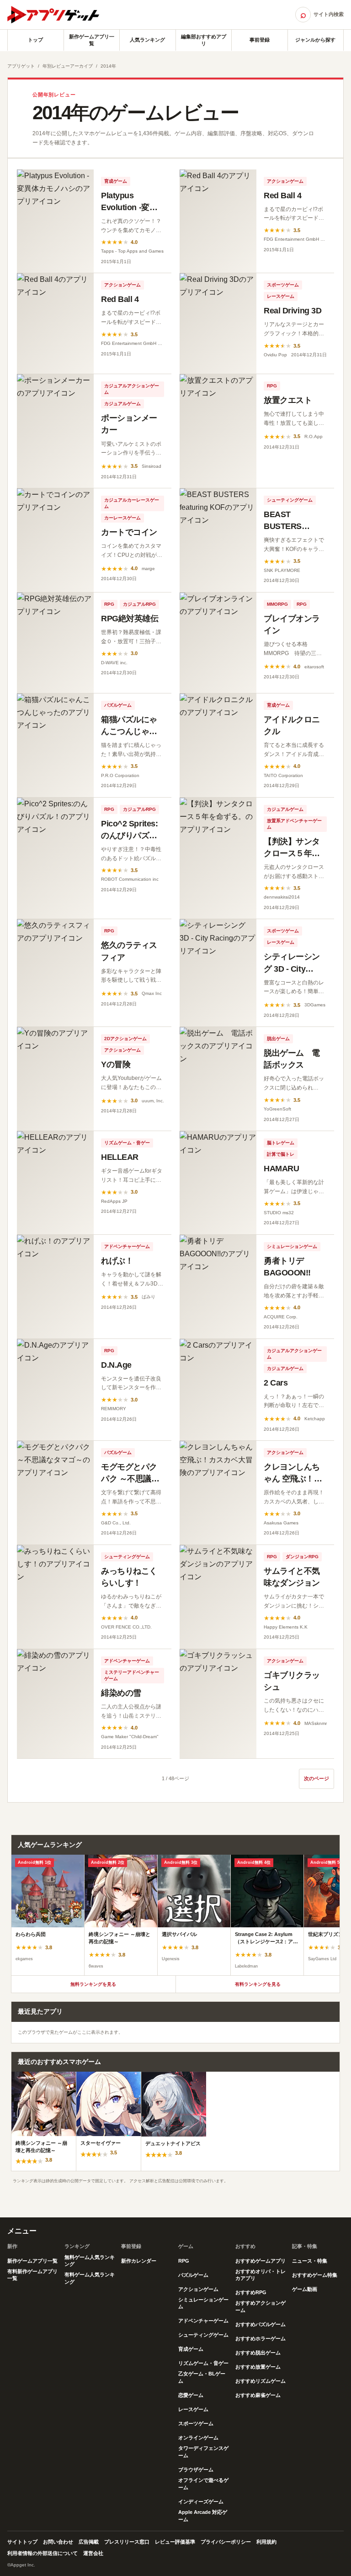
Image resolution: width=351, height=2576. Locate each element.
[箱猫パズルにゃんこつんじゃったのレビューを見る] (55, 745)
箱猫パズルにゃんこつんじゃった (129, 731)
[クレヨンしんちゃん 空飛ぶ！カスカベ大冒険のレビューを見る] (218, 1493)
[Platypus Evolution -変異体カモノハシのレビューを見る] (55, 221)
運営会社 (93, 2553)
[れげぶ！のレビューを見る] (55, 1287)
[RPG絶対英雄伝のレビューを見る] (55, 643)
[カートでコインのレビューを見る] (55, 540)
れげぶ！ (117, 1261)
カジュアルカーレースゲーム (132, 503)
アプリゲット (21, 66)
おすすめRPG (251, 2292)
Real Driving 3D (292, 311)
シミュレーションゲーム (292, 1246)
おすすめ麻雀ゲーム (258, 2395)
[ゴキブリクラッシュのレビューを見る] (218, 1704)
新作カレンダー (139, 2261)
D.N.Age (116, 1365)
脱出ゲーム (278, 1039)
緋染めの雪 (121, 1693)
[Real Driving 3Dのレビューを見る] (218, 323)
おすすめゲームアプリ (261, 2261)
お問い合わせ (58, 2542)
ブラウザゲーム (196, 2470)
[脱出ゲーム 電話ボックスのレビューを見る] (218, 1079)
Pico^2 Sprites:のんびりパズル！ (129, 836)
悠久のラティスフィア (129, 951)
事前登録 (260, 40)
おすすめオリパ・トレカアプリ (261, 2275)
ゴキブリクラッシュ (292, 1681)
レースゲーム (281, 296)
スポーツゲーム (283, 285)
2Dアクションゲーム (125, 1039)
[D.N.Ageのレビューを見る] (55, 1390)
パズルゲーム (118, 705)
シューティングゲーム (290, 500)
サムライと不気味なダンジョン (292, 1577)
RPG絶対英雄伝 (130, 619)
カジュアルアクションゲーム (132, 389)
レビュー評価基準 (175, 2542)
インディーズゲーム (201, 2502)
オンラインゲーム (198, 2438)
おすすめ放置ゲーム (258, 2367)
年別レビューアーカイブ (68, 66)
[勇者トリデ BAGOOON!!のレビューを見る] (218, 1287)
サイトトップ (22, 2542)
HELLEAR (120, 1157)
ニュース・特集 (310, 2261)
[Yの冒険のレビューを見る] (55, 1079)
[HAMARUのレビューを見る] (218, 1183)
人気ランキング (147, 40)
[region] (175, 1915)
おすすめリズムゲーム (261, 2381)
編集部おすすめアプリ (204, 40)
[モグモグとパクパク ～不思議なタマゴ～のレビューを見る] (55, 1493)
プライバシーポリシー (226, 2542)
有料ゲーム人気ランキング (90, 2278)
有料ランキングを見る (258, 1984)
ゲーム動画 (305, 2289)
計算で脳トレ (281, 1154)
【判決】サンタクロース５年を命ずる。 (292, 853)
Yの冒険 (116, 1064)
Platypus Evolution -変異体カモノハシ (129, 207)
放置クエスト (288, 400)
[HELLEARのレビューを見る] (55, 1183)
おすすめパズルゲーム (261, 2324)
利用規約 (266, 2542)
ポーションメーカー (129, 424)
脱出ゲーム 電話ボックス (292, 1059)
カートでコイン (129, 532)
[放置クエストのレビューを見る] (218, 431)
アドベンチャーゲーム (127, 1246)
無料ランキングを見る (93, 1984)
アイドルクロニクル (292, 725)
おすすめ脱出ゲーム (258, 2353)
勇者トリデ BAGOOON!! (287, 1267)
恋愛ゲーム (191, 2395)
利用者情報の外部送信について (43, 2553)
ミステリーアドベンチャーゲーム (132, 1675)
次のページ (316, 1778)
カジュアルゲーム (122, 404)
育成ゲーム (116, 181)
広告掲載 (89, 2542)
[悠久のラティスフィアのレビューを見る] (55, 973)
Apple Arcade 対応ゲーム (203, 2516)
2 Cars (276, 1383)
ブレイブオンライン (292, 624)
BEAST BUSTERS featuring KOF (290, 526)
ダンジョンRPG (302, 1557)
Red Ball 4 (283, 196)
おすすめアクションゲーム (261, 2306)
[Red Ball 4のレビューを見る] (218, 221)
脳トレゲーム (281, 1143)
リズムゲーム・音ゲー (127, 1143)
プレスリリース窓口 (127, 2542)
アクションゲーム (285, 181)
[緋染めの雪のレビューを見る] (55, 1704)
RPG (272, 386)
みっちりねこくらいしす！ (129, 1577)
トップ (35, 40)
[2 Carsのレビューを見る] (218, 1390)
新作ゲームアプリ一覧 (92, 40)
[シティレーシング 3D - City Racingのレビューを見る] (218, 973)
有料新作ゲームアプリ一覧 (32, 2275)
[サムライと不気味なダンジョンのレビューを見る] (218, 1597)
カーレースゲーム (122, 518)
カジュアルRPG (139, 604)
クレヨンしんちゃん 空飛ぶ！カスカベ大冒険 (293, 1479)
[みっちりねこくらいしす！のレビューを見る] (55, 1597)
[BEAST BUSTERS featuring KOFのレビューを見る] (218, 540)
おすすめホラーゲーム (261, 2338)
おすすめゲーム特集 (315, 2275)
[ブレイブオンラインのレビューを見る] (218, 643)
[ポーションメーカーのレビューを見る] (55, 431)
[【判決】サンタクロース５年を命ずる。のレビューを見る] (218, 858)
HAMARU (281, 1169)
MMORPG (277, 604)
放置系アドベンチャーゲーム (294, 824)
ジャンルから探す (315, 40)
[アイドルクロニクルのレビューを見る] (218, 745)
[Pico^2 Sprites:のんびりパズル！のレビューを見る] (55, 858)
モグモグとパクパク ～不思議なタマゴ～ (130, 1479)
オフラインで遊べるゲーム (203, 2484)
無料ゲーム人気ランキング (90, 2261)
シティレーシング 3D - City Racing (292, 968)
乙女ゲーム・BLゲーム (202, 2377)
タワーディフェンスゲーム (203, 2452)
